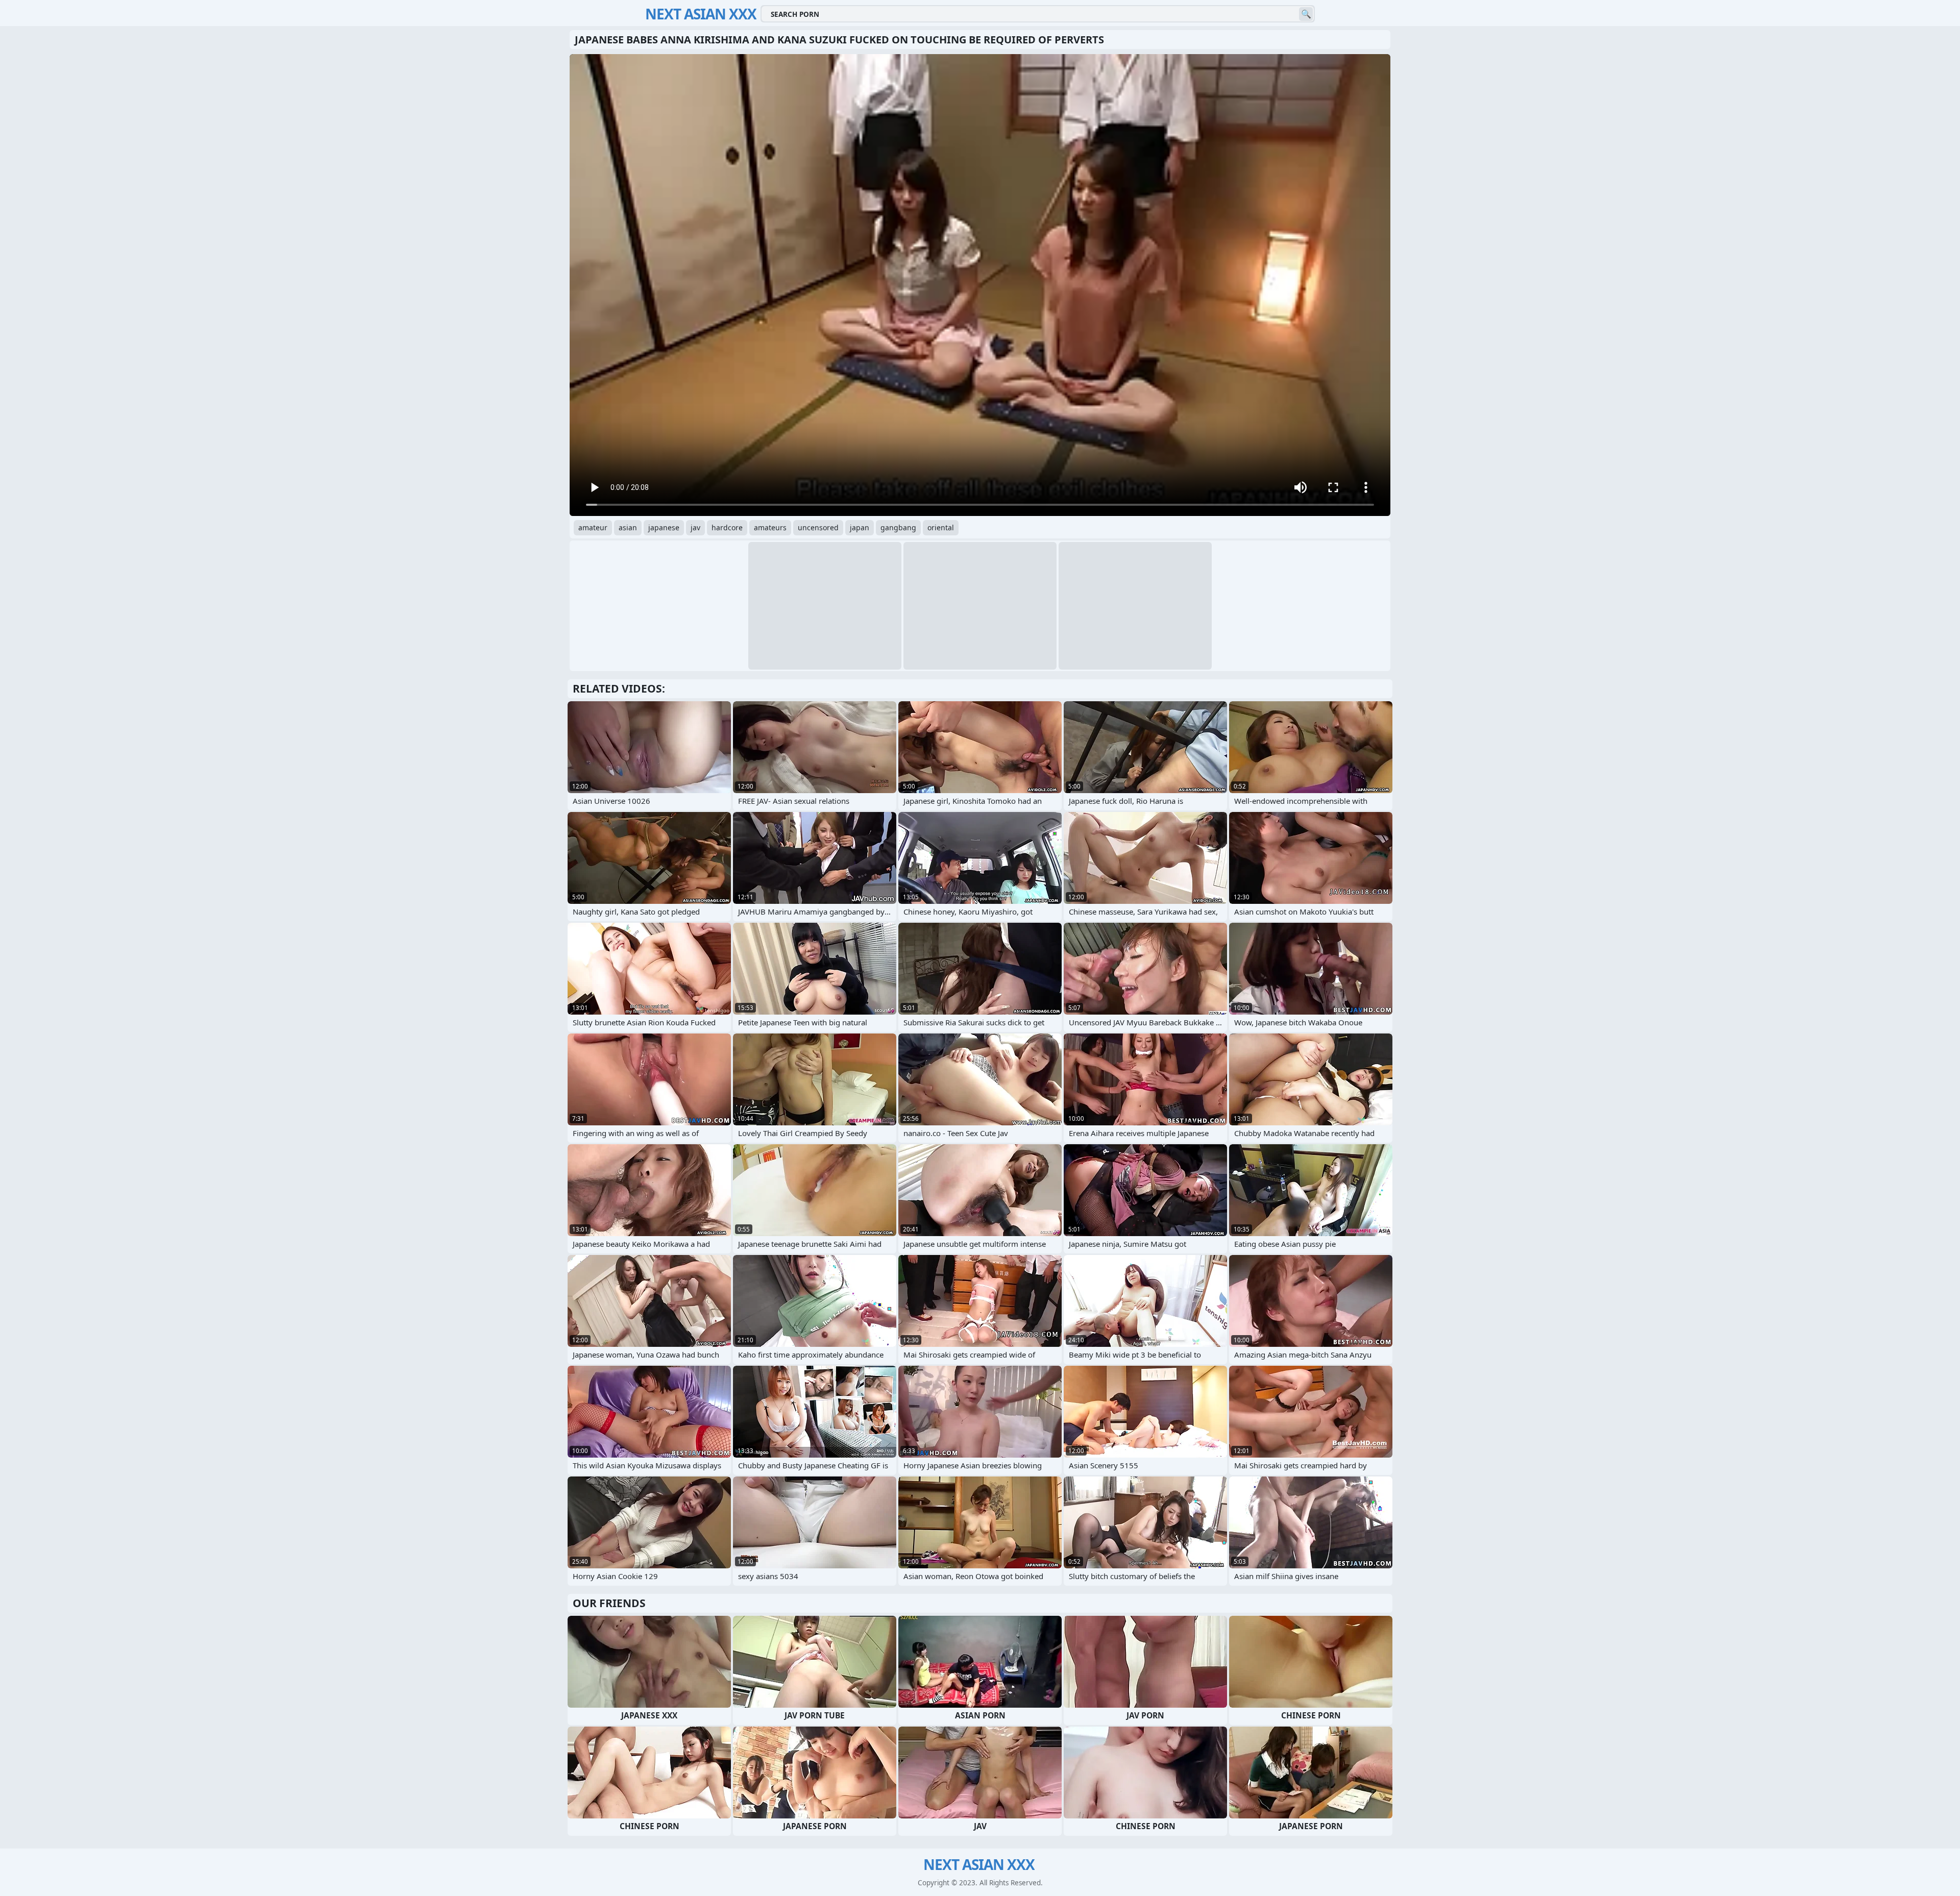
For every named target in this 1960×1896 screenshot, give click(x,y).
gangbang (898, 527)
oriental (941, 527)
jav (695, 527)
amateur (593, 527)
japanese (664, 527)
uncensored (818, 527)
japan (860, 527)
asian (628, 527)
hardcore (727, 527)
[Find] (1306, 14)
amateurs (770, 527)
